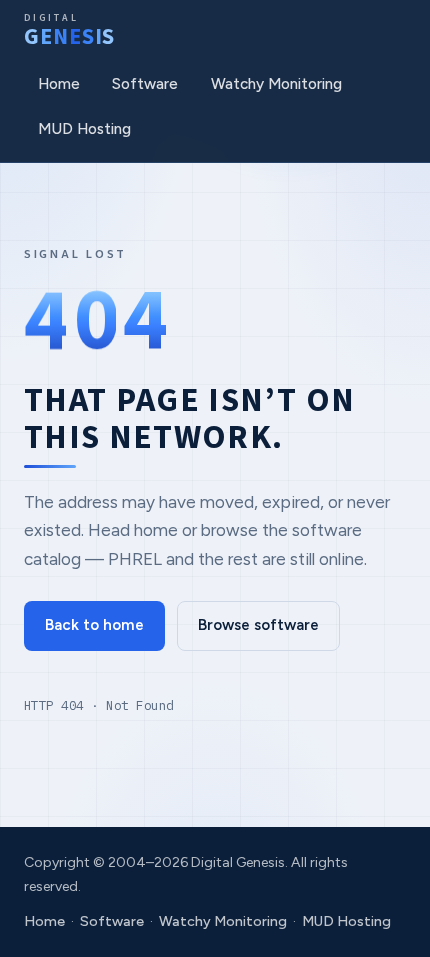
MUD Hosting (84, 129)
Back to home (94, 625)
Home (59, 84)
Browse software (258, 625)
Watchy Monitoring (276, 84)
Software (145, 84)
